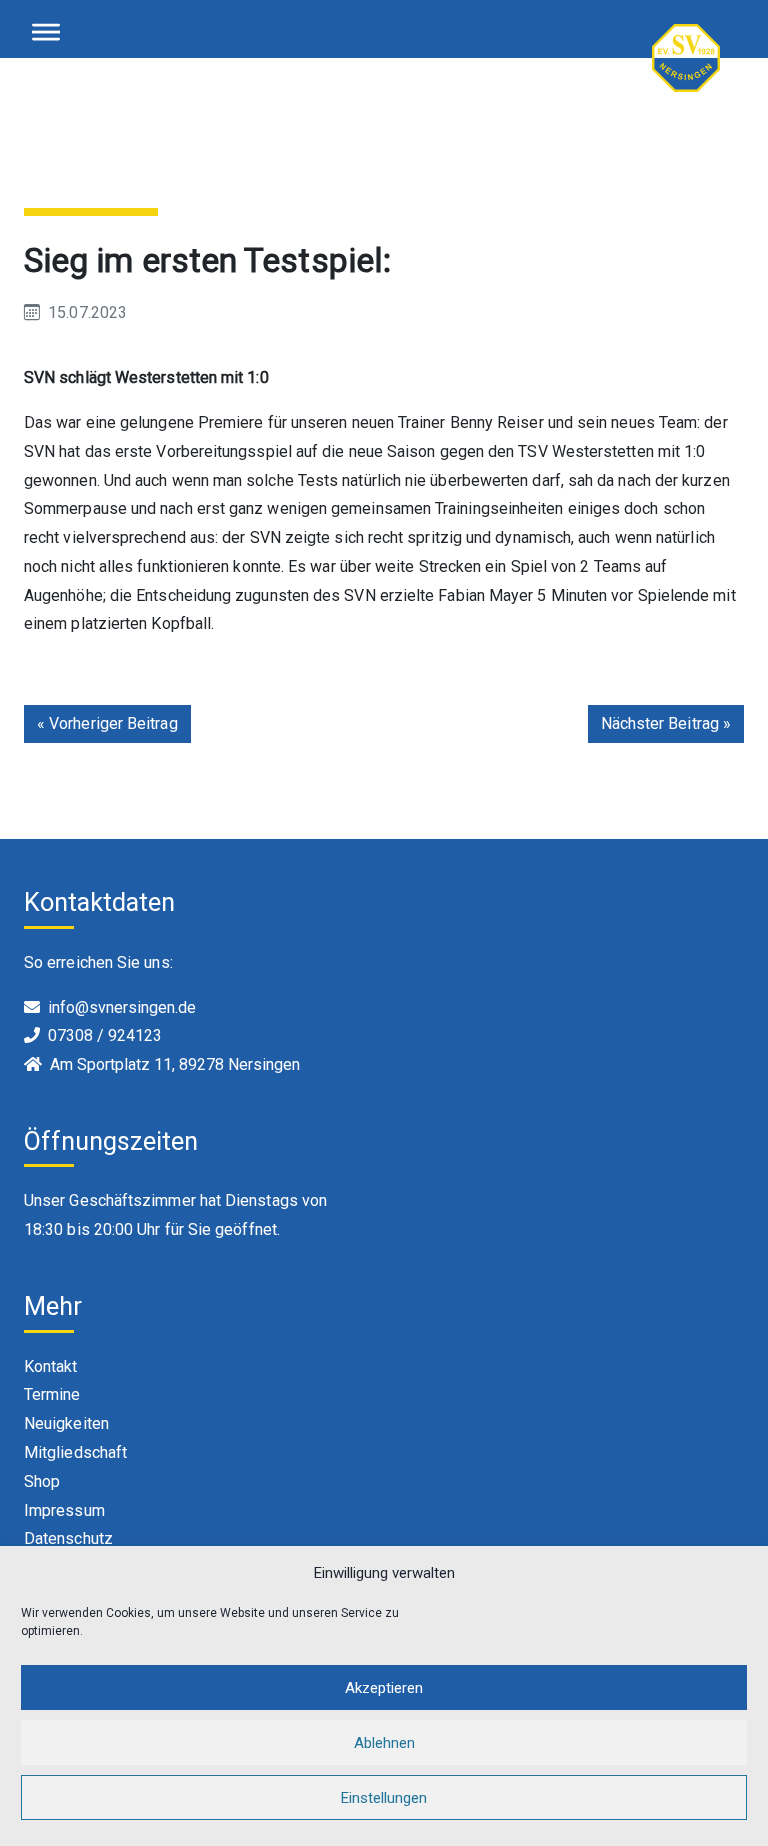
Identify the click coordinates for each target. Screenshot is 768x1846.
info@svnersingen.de (122, 1007)
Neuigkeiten (66, 1423)
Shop (42, 1481)
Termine (52, 1394)
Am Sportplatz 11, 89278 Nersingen (175, 1064)
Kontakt (51, 1366)
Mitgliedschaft (75, 1452)
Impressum (64, 1510)
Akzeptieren (384, 1688)
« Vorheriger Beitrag (107, 723)
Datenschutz (68, 1538)
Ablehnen (384, 1743)
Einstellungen (384, 1798)
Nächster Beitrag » (666, 723)
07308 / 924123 (105, 1035)
